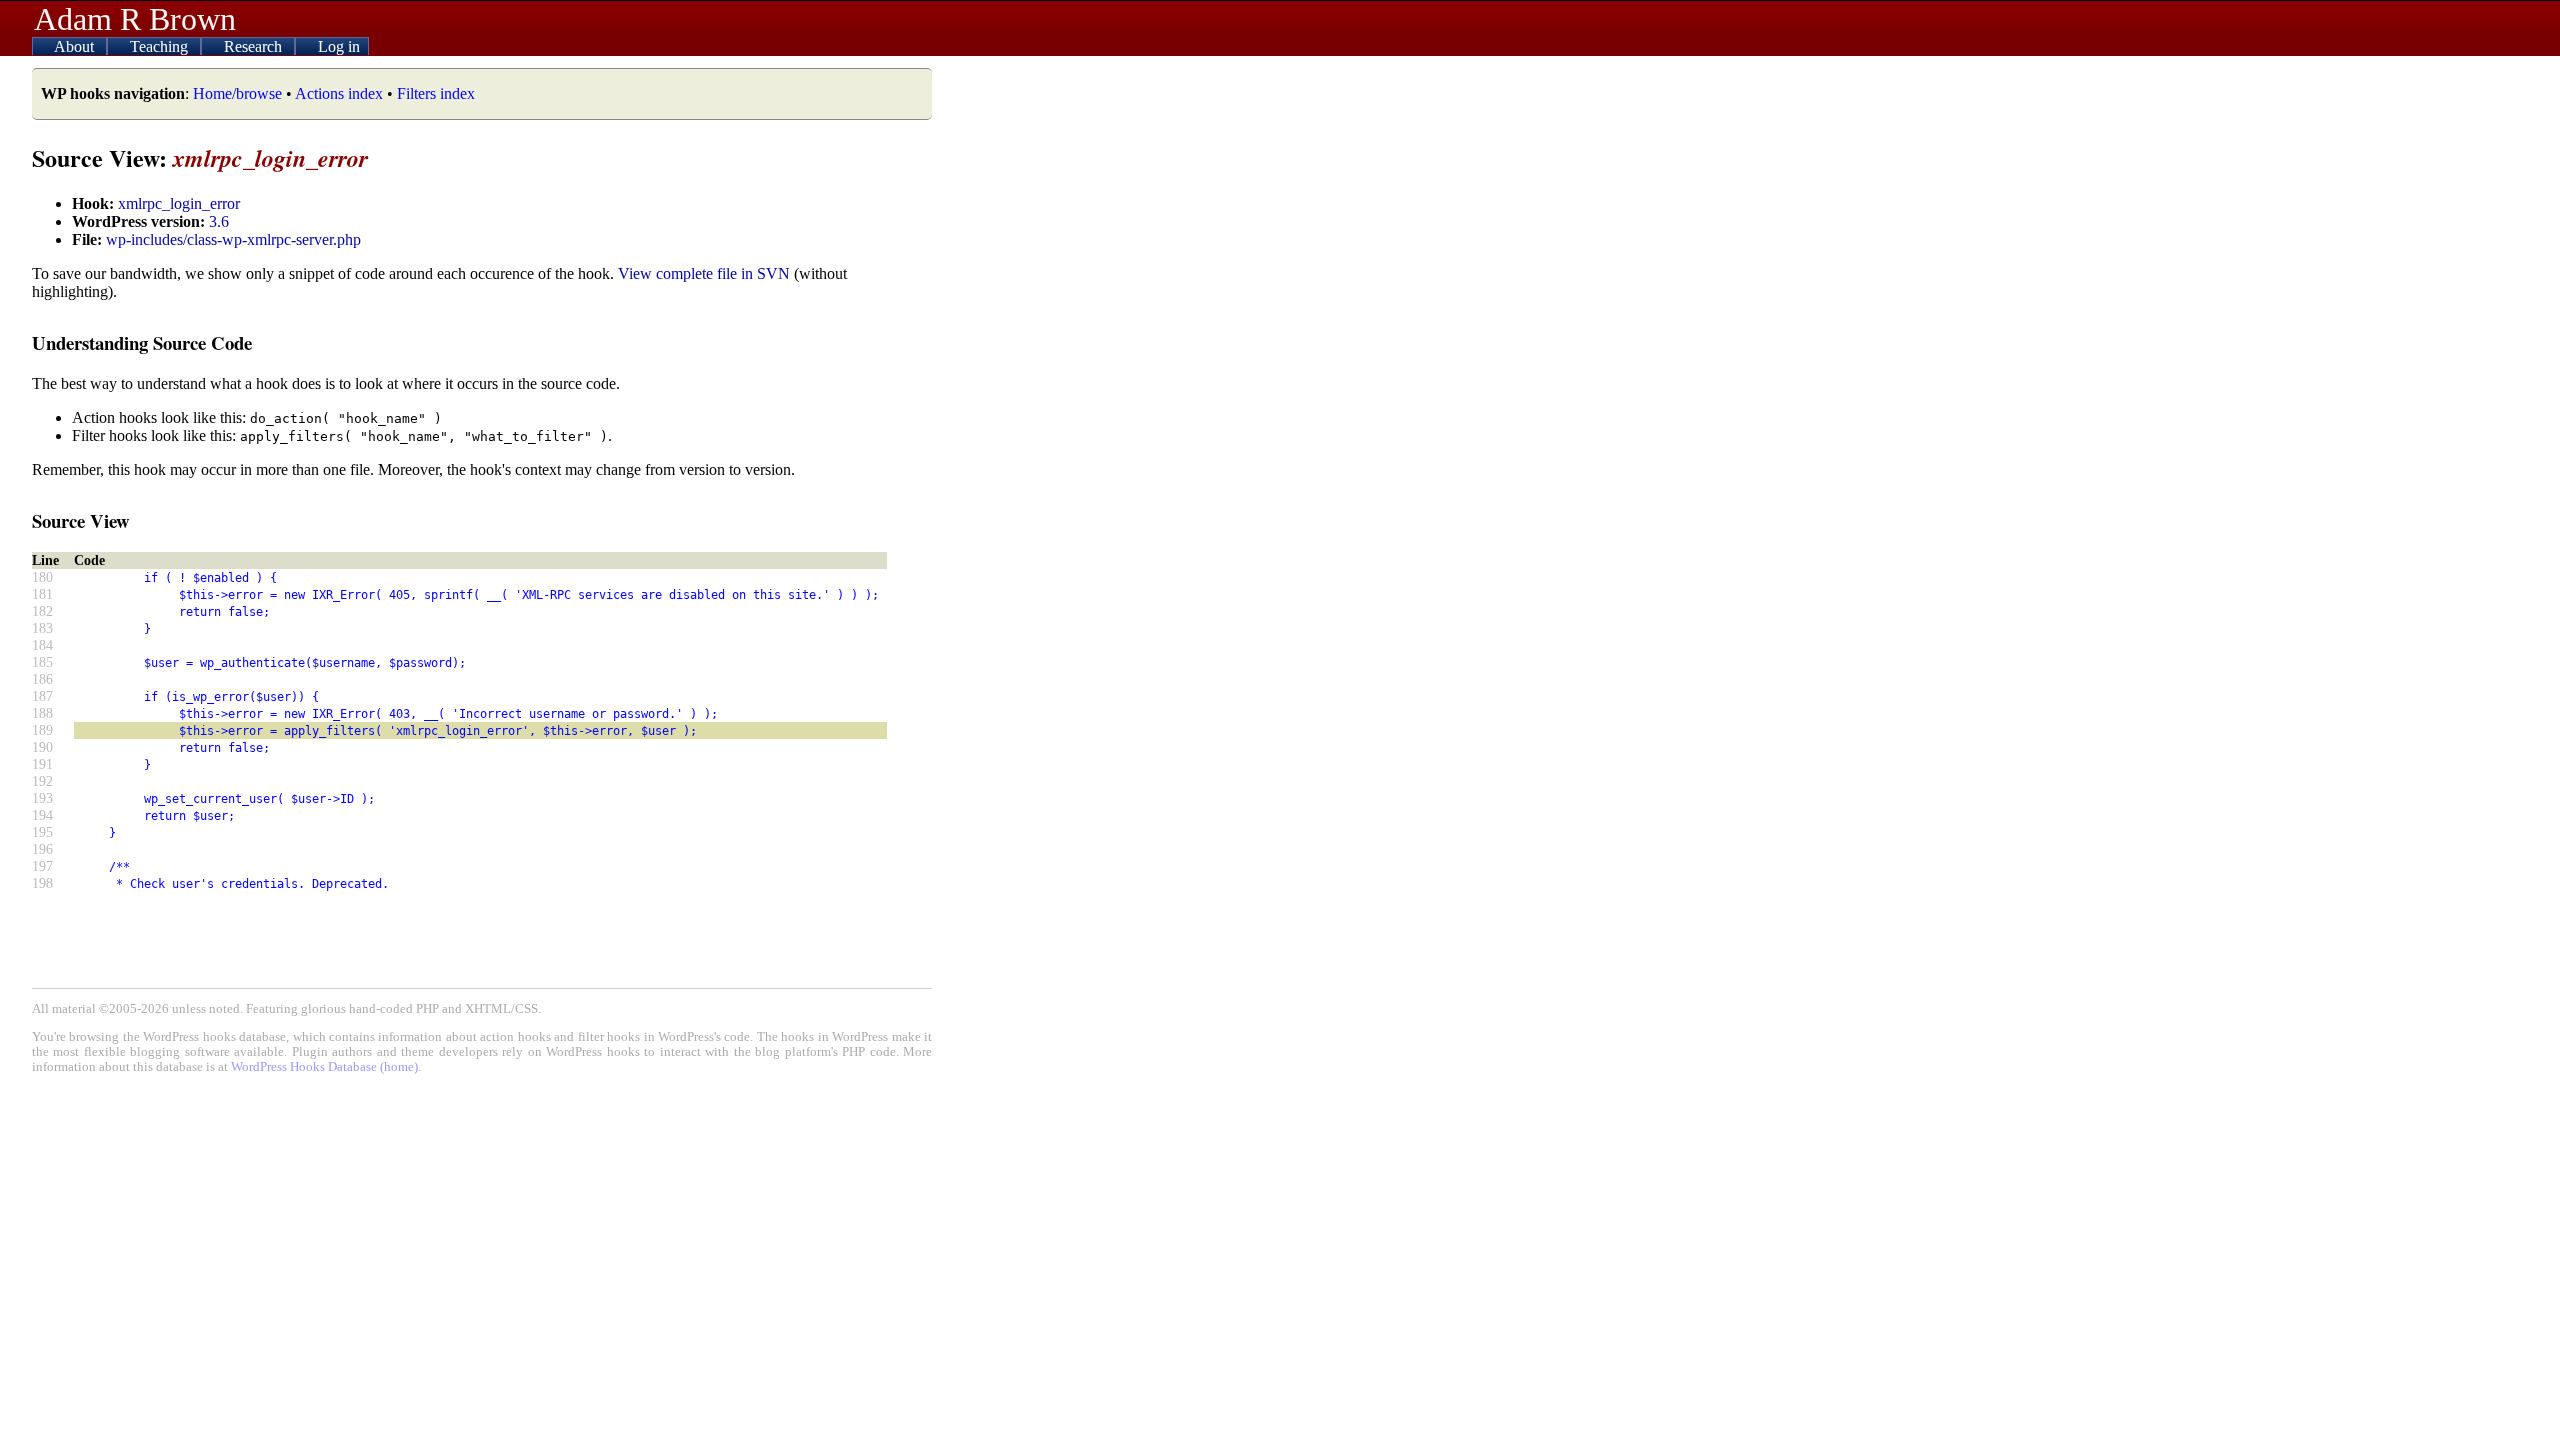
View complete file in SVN (704, 273)
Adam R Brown (135, 19)
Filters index (436, 93)
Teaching (161, 46)
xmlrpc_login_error (179, 203)
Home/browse (237, 93)
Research (255, 46)
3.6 (219, 221)
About (76, 46)
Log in (339, 46)
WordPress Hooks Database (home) (324, 1067)
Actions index (339, 93)
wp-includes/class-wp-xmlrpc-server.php (233, 239)
